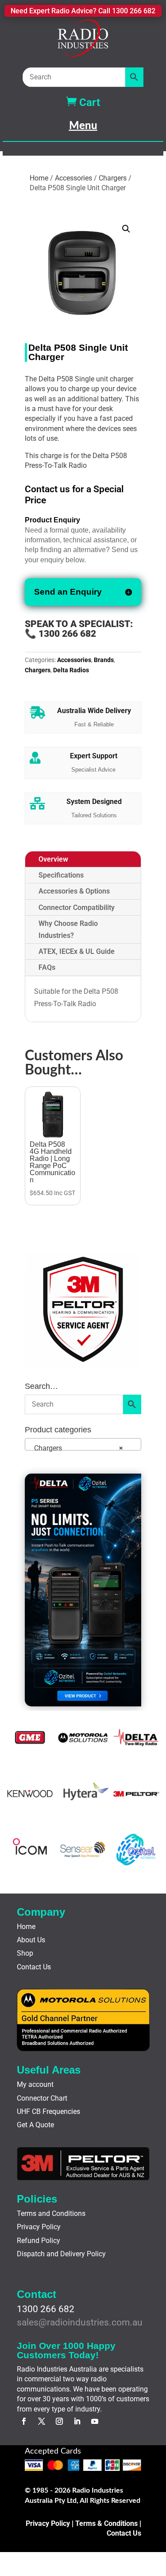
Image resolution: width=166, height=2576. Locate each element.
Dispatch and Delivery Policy (61, 2254)
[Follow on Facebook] (24, 2421)
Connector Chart (42, 2098)
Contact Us (34, 1967)
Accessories (73, 178)
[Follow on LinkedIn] (77, 2421)
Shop (25, 1953)
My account (35, 2084)
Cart (83, 102)
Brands (104, 660)
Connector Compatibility (77, 908)
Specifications (61, 875)
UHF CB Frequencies (48, 2111)
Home (39, 178)
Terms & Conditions (106, 2523)
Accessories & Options (74, 891)
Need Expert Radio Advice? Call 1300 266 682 (83, 11)
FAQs (47, 967)
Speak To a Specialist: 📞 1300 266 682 (80, 629)
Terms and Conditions (51, 2213)
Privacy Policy (39, 2227)
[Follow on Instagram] (59, 2421)
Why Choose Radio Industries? (68, 929)
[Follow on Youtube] (95, 2421)
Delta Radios (71, 670)
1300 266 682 (46, 2309)
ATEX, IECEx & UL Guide (77, 951)
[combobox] (83, 1444)
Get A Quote (35, 2125)
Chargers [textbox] (76, 1448)
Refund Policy (39, 2241)
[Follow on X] (42, 2421)
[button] (126, 229)
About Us (31, 1940)
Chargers (113, 178)
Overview (53, 859)
